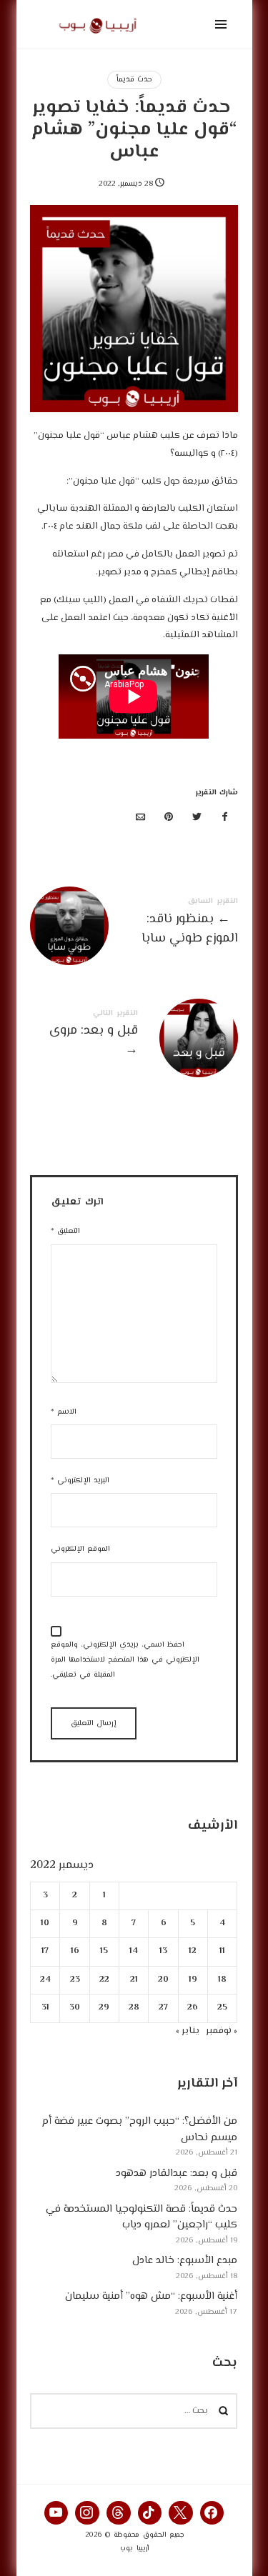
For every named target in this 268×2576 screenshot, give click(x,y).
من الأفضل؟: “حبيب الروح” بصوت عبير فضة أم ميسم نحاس (140, 2130)
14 (134, 1951)
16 (75, 1951)
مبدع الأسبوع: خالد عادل (185, 2261)
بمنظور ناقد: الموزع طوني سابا (134, 924)
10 (46, 1923)
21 (134, 1979)
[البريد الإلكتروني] (140, 818)
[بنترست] (169, 818)
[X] (181, 2513)
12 (193, 1951)
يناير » (188, 2030)
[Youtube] (56, 2513)
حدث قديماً (134, 80)
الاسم (64, 1412)
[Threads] (119, 2513)
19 (193, 1979)
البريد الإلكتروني (80, 1481)
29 (105, 2008)
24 (45, 1979)
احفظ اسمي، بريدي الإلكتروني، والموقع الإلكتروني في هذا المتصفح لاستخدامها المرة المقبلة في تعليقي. (125, 1660)
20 (163, 1979)
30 (75, 2008)
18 (223, 1979)
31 (45, 2008)
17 (46, 1951)
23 (75, 1979)
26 (193, 2008)
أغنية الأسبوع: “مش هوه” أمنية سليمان (152, 2296)
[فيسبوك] (225, 818)
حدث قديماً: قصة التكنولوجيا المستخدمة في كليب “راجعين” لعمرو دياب (142, 2217)
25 (223, 2008)
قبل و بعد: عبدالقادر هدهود (177, 2173)
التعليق (65, 1231)
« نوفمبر (222, 2030)
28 (134, 2008)
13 (163, 1951)
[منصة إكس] (197, 818)
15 (105, 1951)
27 (163, 2008)
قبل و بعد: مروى (134, 1036)
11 (223, 1951)
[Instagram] (87, 2513)
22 (104, 1979)
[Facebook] (212, 2513)
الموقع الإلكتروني (80, 1549)
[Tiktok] (150, 2513)
